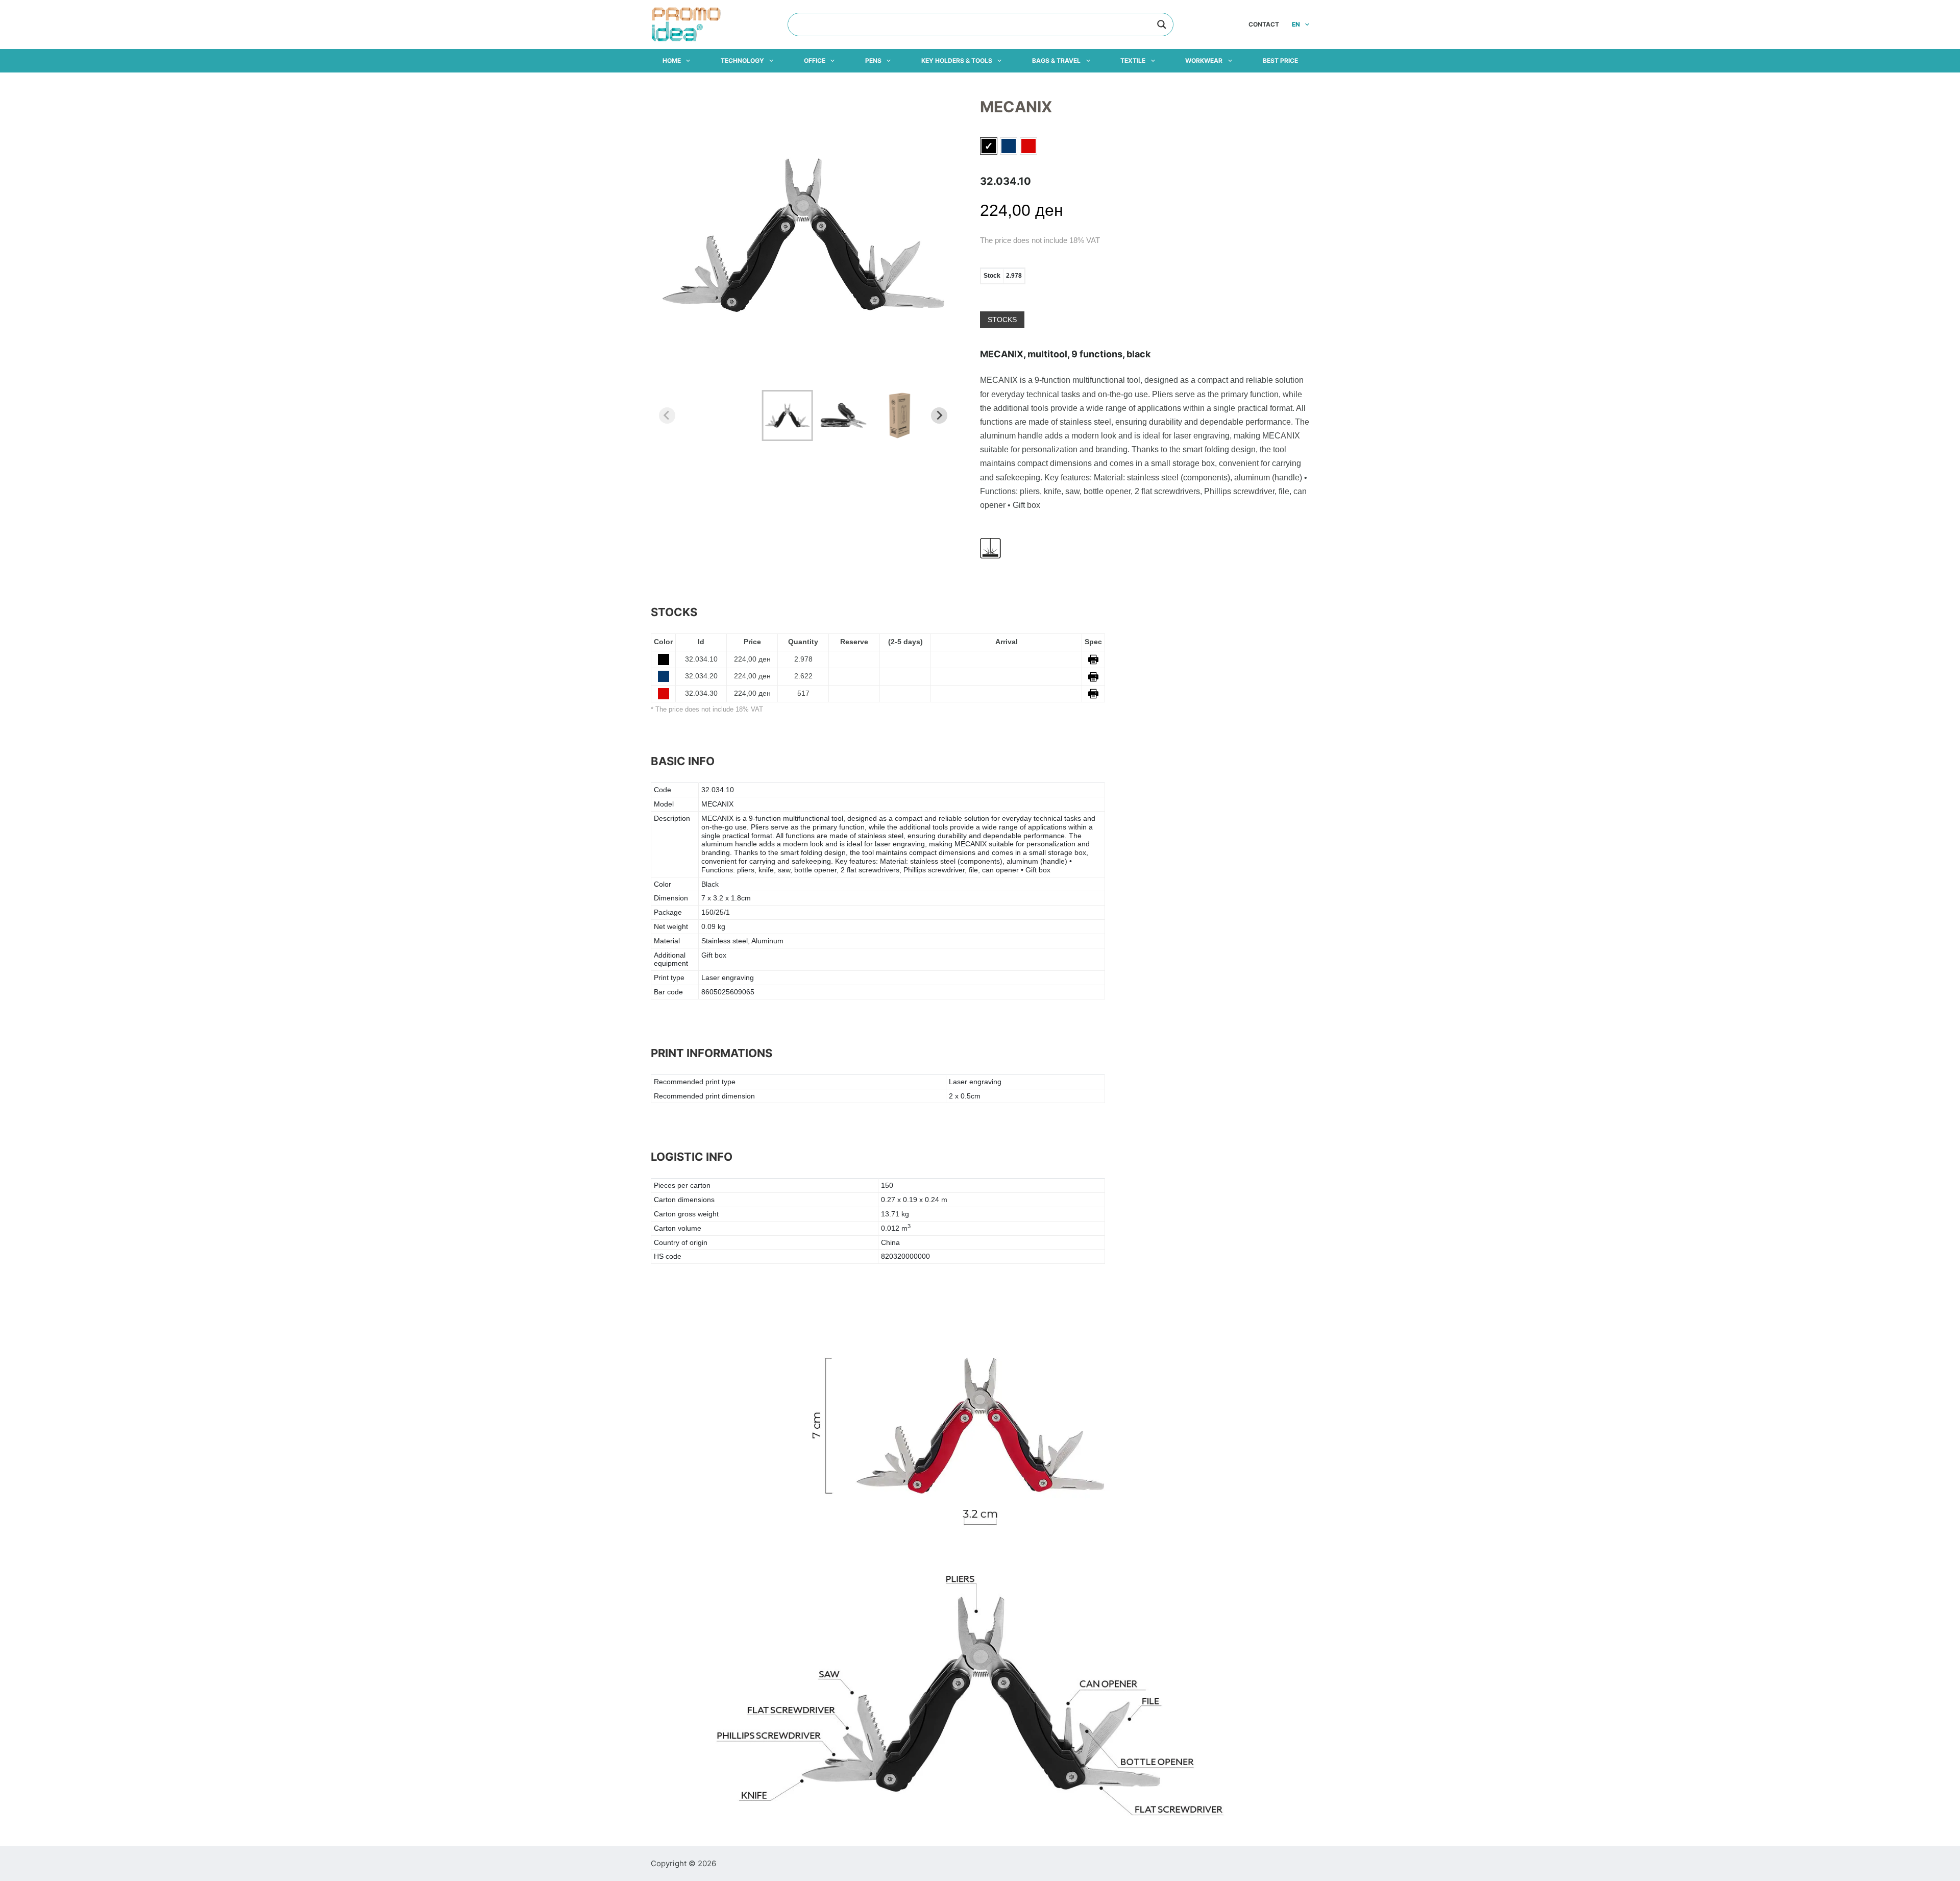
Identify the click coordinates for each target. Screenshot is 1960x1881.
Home (672, 60)
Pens (873, 60)
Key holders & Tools (957, 60)
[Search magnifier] (1162, 25)
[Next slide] (939, 416)
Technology (742, 60)
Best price (1280, 60)
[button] (787, 416)
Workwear (1204, 60)
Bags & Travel (1056, 60)
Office (815, 60)
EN (1296, 24)
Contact (1264, 24)
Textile (1133, 60)
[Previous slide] (667, 416)
